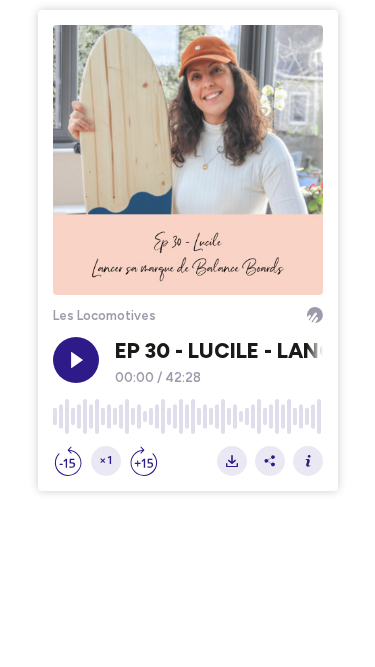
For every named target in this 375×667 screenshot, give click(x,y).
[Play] (76, 360)
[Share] (270, 461)
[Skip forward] (144, 461)
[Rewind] (68, 461)
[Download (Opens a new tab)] (232, 461)
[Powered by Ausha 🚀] (315, 315)
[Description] (308, 461)
